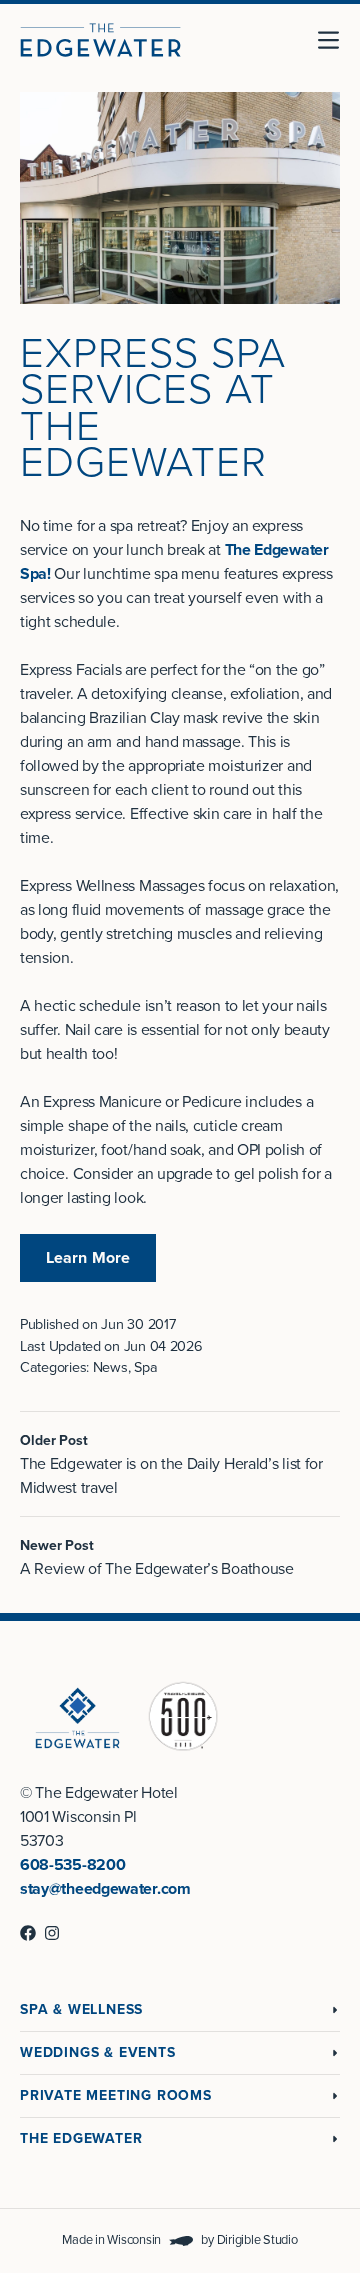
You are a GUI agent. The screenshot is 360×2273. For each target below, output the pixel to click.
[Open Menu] (336, 40)
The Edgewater (81, 2138)
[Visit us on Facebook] (28, 1933)
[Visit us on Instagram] (52, 1933)
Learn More (88, 1258)
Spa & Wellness (81, 2009)
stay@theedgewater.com (105, 1889)
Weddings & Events (98, 2052)
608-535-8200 (72, 1865)
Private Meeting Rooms (116, 2095)
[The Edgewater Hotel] (100, 40)
